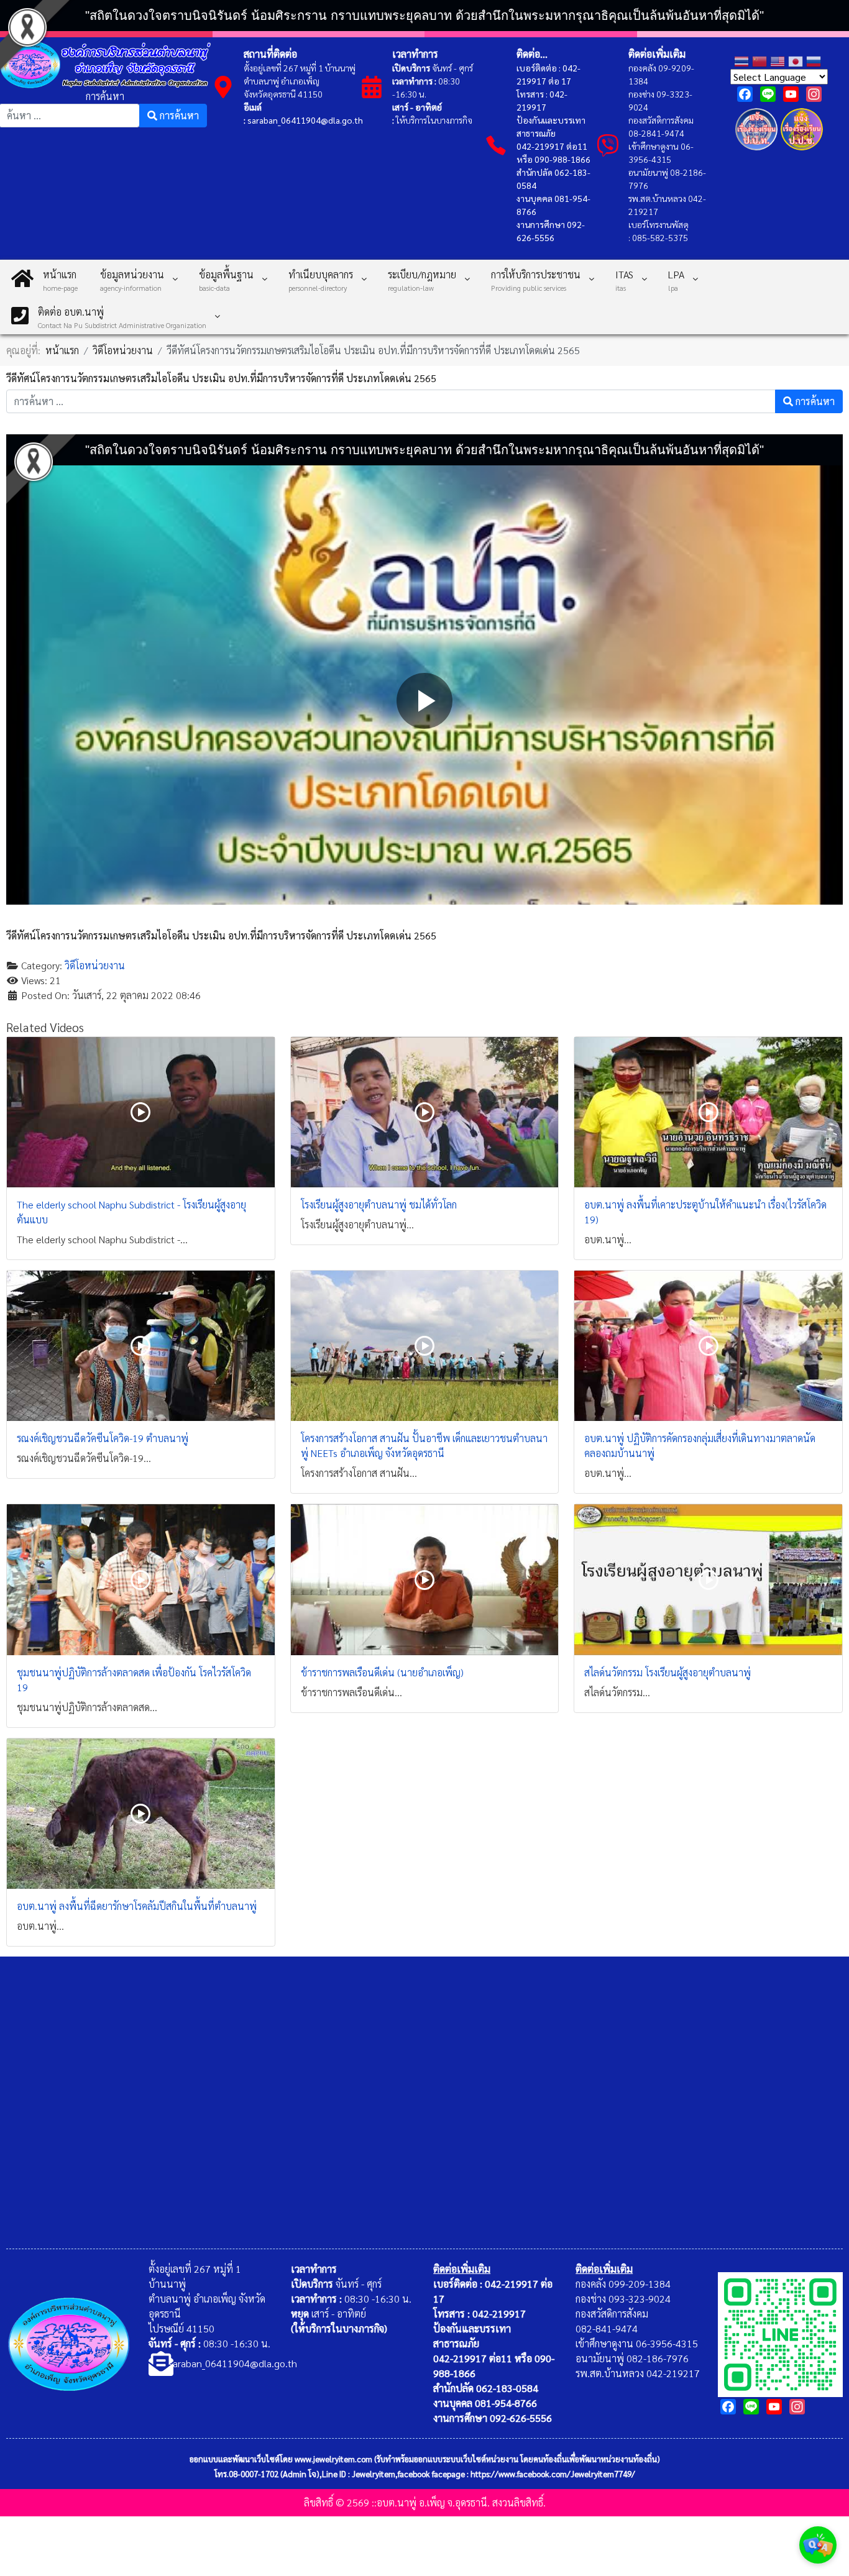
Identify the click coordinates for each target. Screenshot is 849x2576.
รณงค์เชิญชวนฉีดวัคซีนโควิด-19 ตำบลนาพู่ (103, 1438)
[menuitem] (44, 278)
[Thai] (743, 60)
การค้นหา (105, 96)
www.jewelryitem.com (333, 2459)
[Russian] (815, 60)
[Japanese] (797, 60)
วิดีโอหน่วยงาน (95, 965)
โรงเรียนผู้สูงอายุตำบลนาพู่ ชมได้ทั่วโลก (379, 1204)
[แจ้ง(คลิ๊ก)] (757, 153)
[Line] (768, 94)
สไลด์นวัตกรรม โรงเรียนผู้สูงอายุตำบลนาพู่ (668, 1672)
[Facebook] (745, 94)
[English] (779, 60)
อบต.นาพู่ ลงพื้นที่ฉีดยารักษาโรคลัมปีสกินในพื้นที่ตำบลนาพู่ (137, 1906)
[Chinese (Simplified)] (761, 60)
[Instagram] (814, 94)
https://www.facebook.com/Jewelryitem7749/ (553, 2474)
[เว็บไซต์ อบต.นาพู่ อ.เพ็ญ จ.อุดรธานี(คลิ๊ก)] (780, 2333)
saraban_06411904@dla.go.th (305, 120)
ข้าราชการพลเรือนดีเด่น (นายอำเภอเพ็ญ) (382, 1672)
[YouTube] (791, 94)
